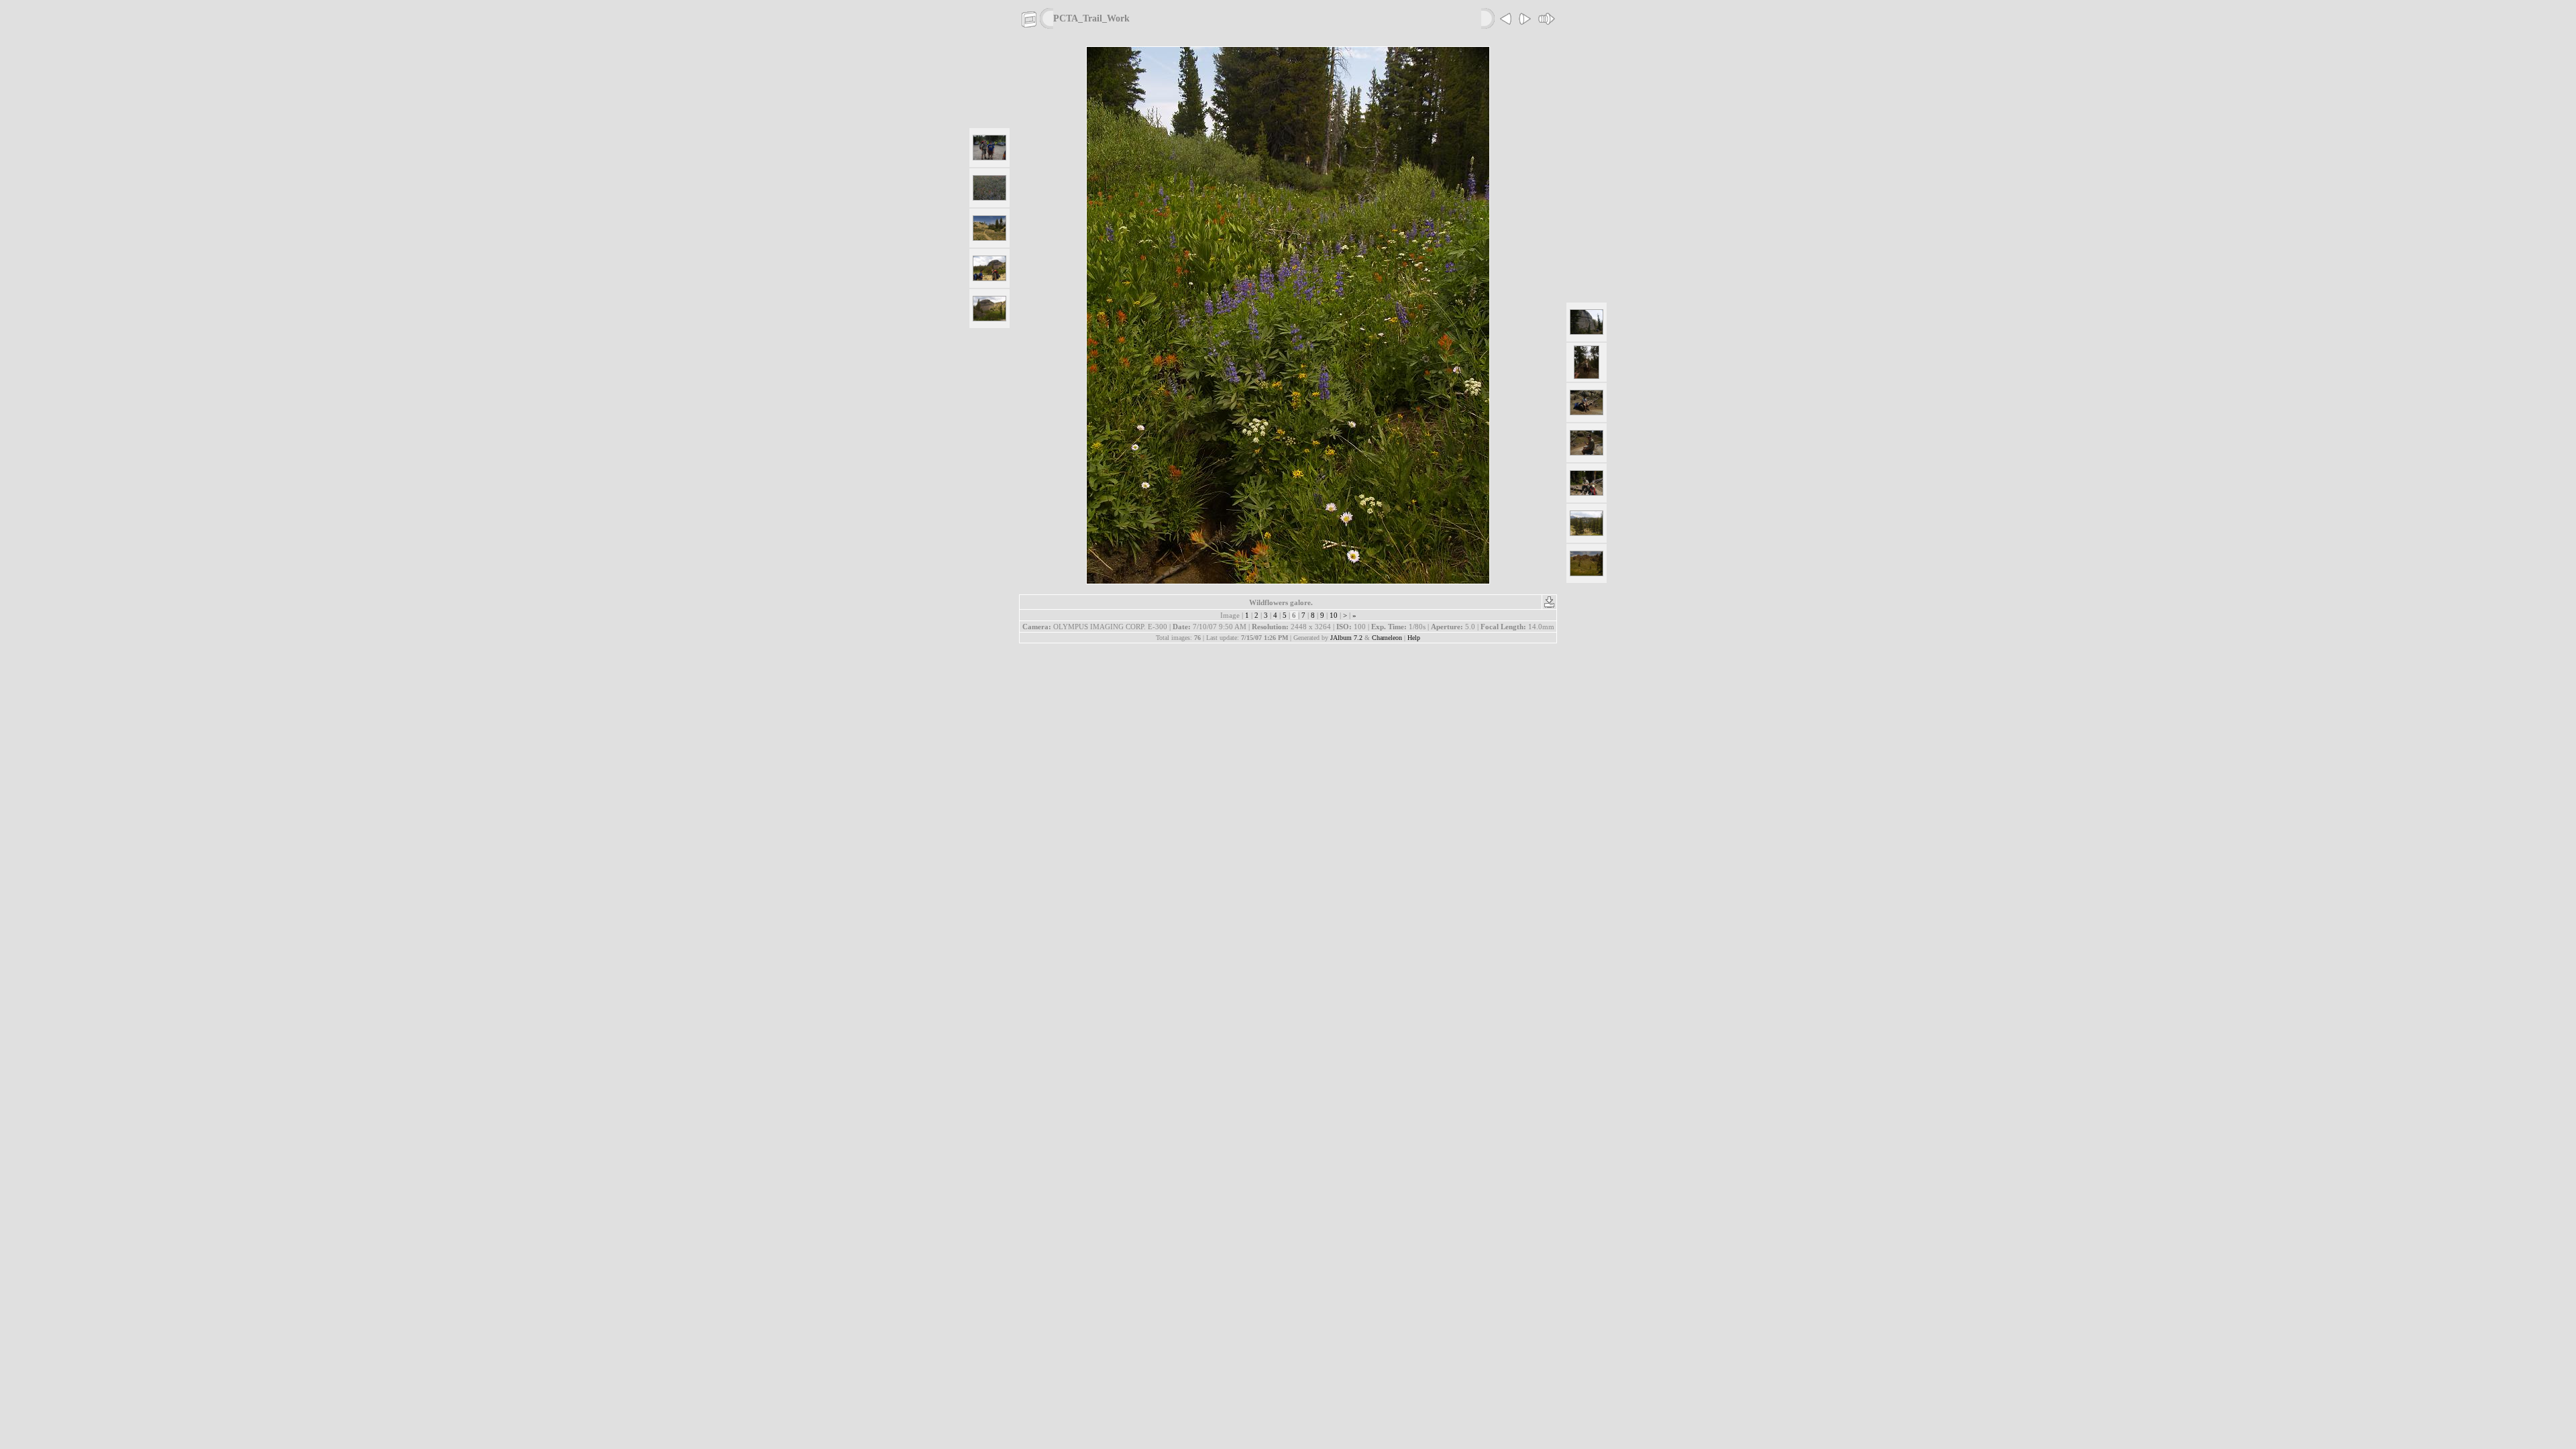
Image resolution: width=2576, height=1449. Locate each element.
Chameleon (1387, 638)
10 (1334, 615)
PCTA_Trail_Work (1091, 18)
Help (1414, 638)
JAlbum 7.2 (1346, 638)
